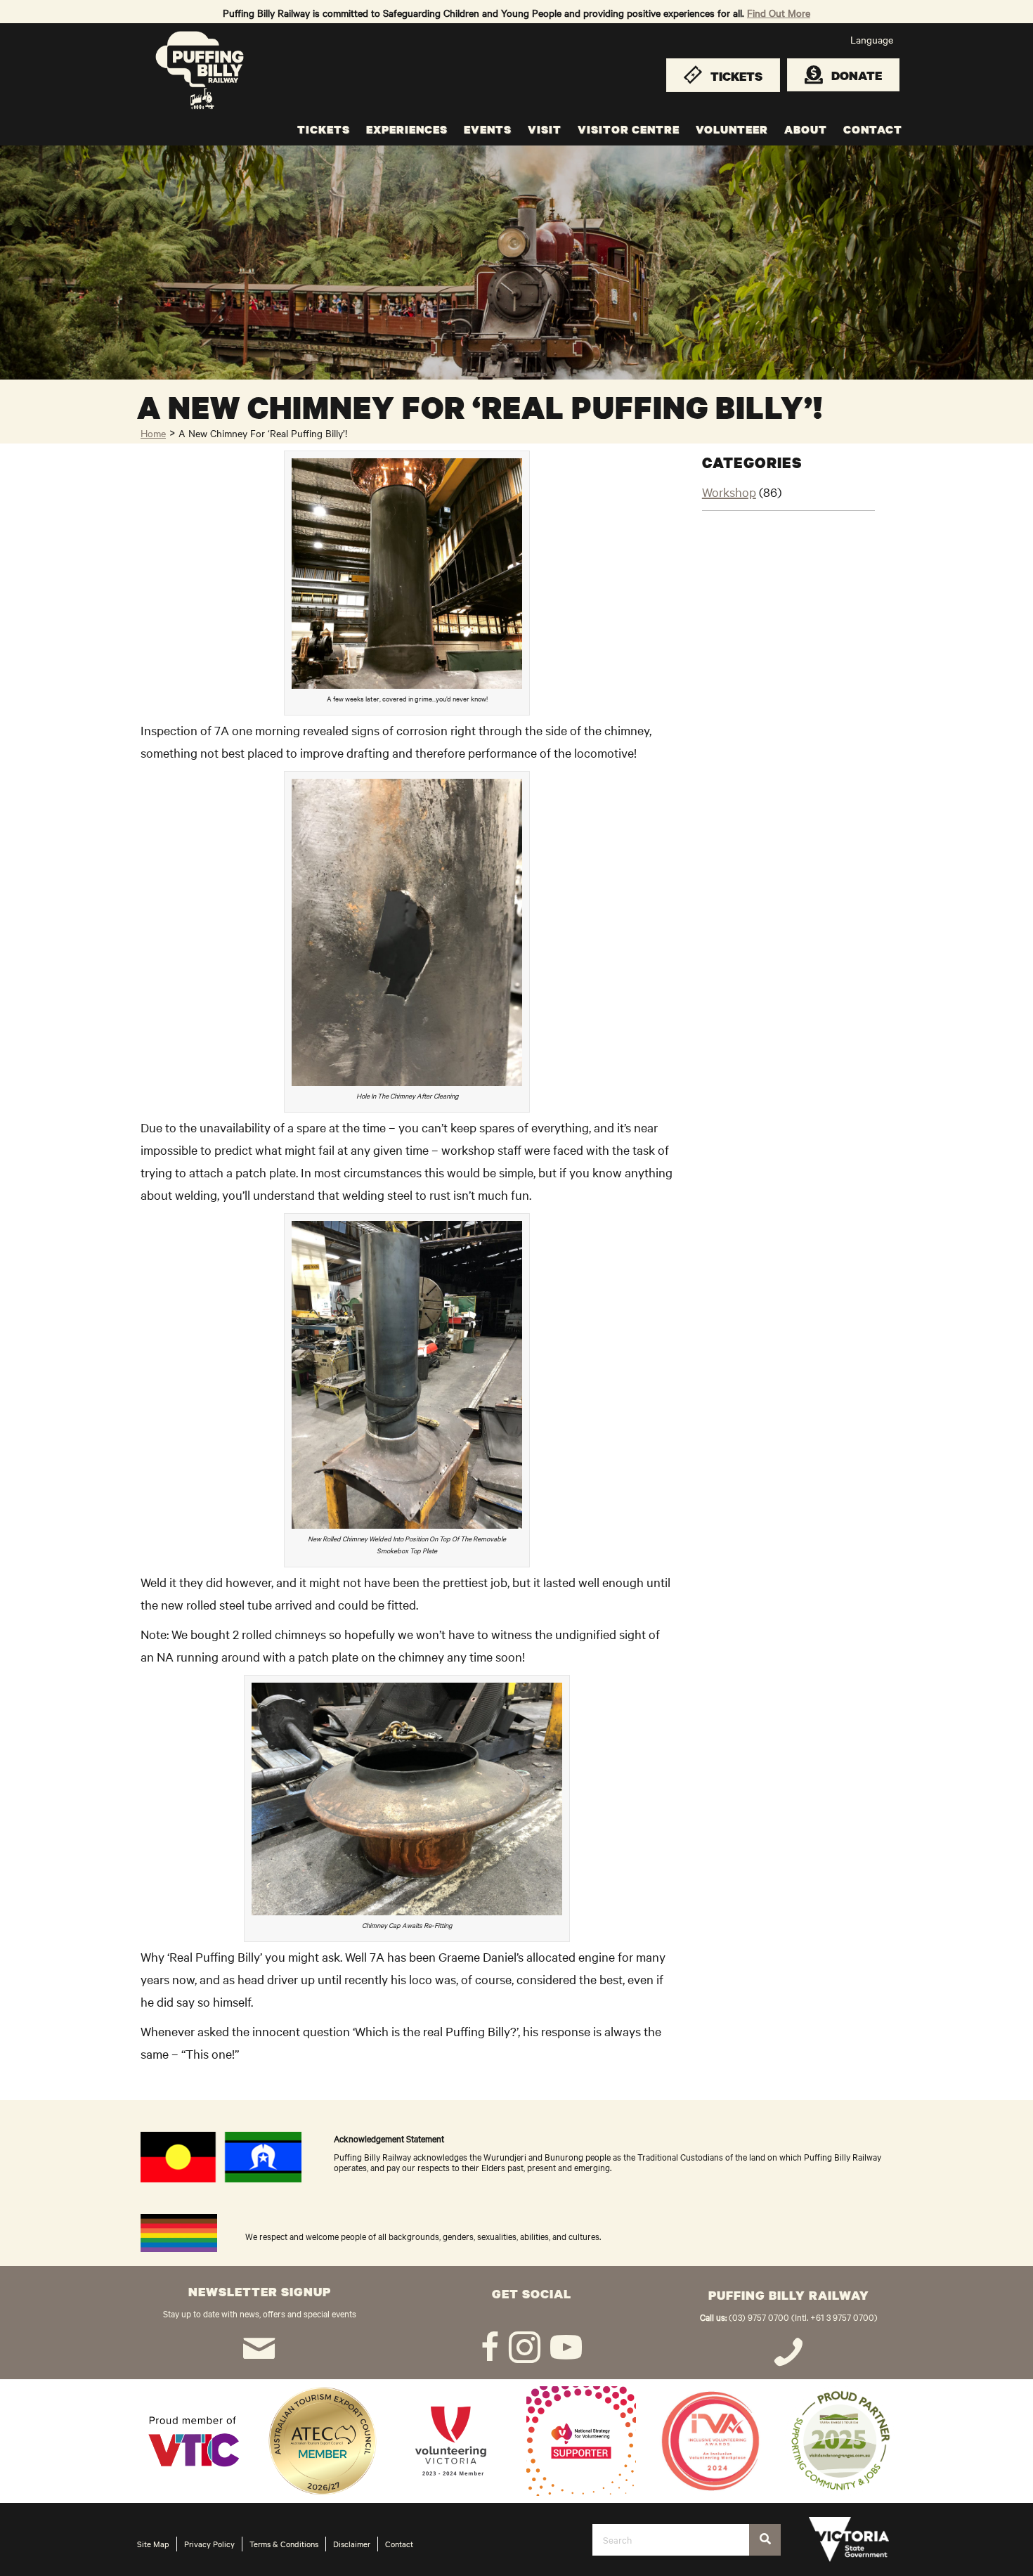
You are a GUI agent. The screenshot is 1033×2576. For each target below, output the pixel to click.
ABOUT (806, 129)
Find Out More (779, 13)
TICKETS (324, 129)
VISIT (545, 129)
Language (872, 39)
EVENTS (488, 129)
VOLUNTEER (732, 129)
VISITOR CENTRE (629, 129)
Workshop (729, 492)
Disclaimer (352, 2544)
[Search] (765, 2540)
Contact (399, 2544)
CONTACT (873, 129)
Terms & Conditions (284, 2544)
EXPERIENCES (407, 129)
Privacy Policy (209, 2544)
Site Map (153, 2544)
